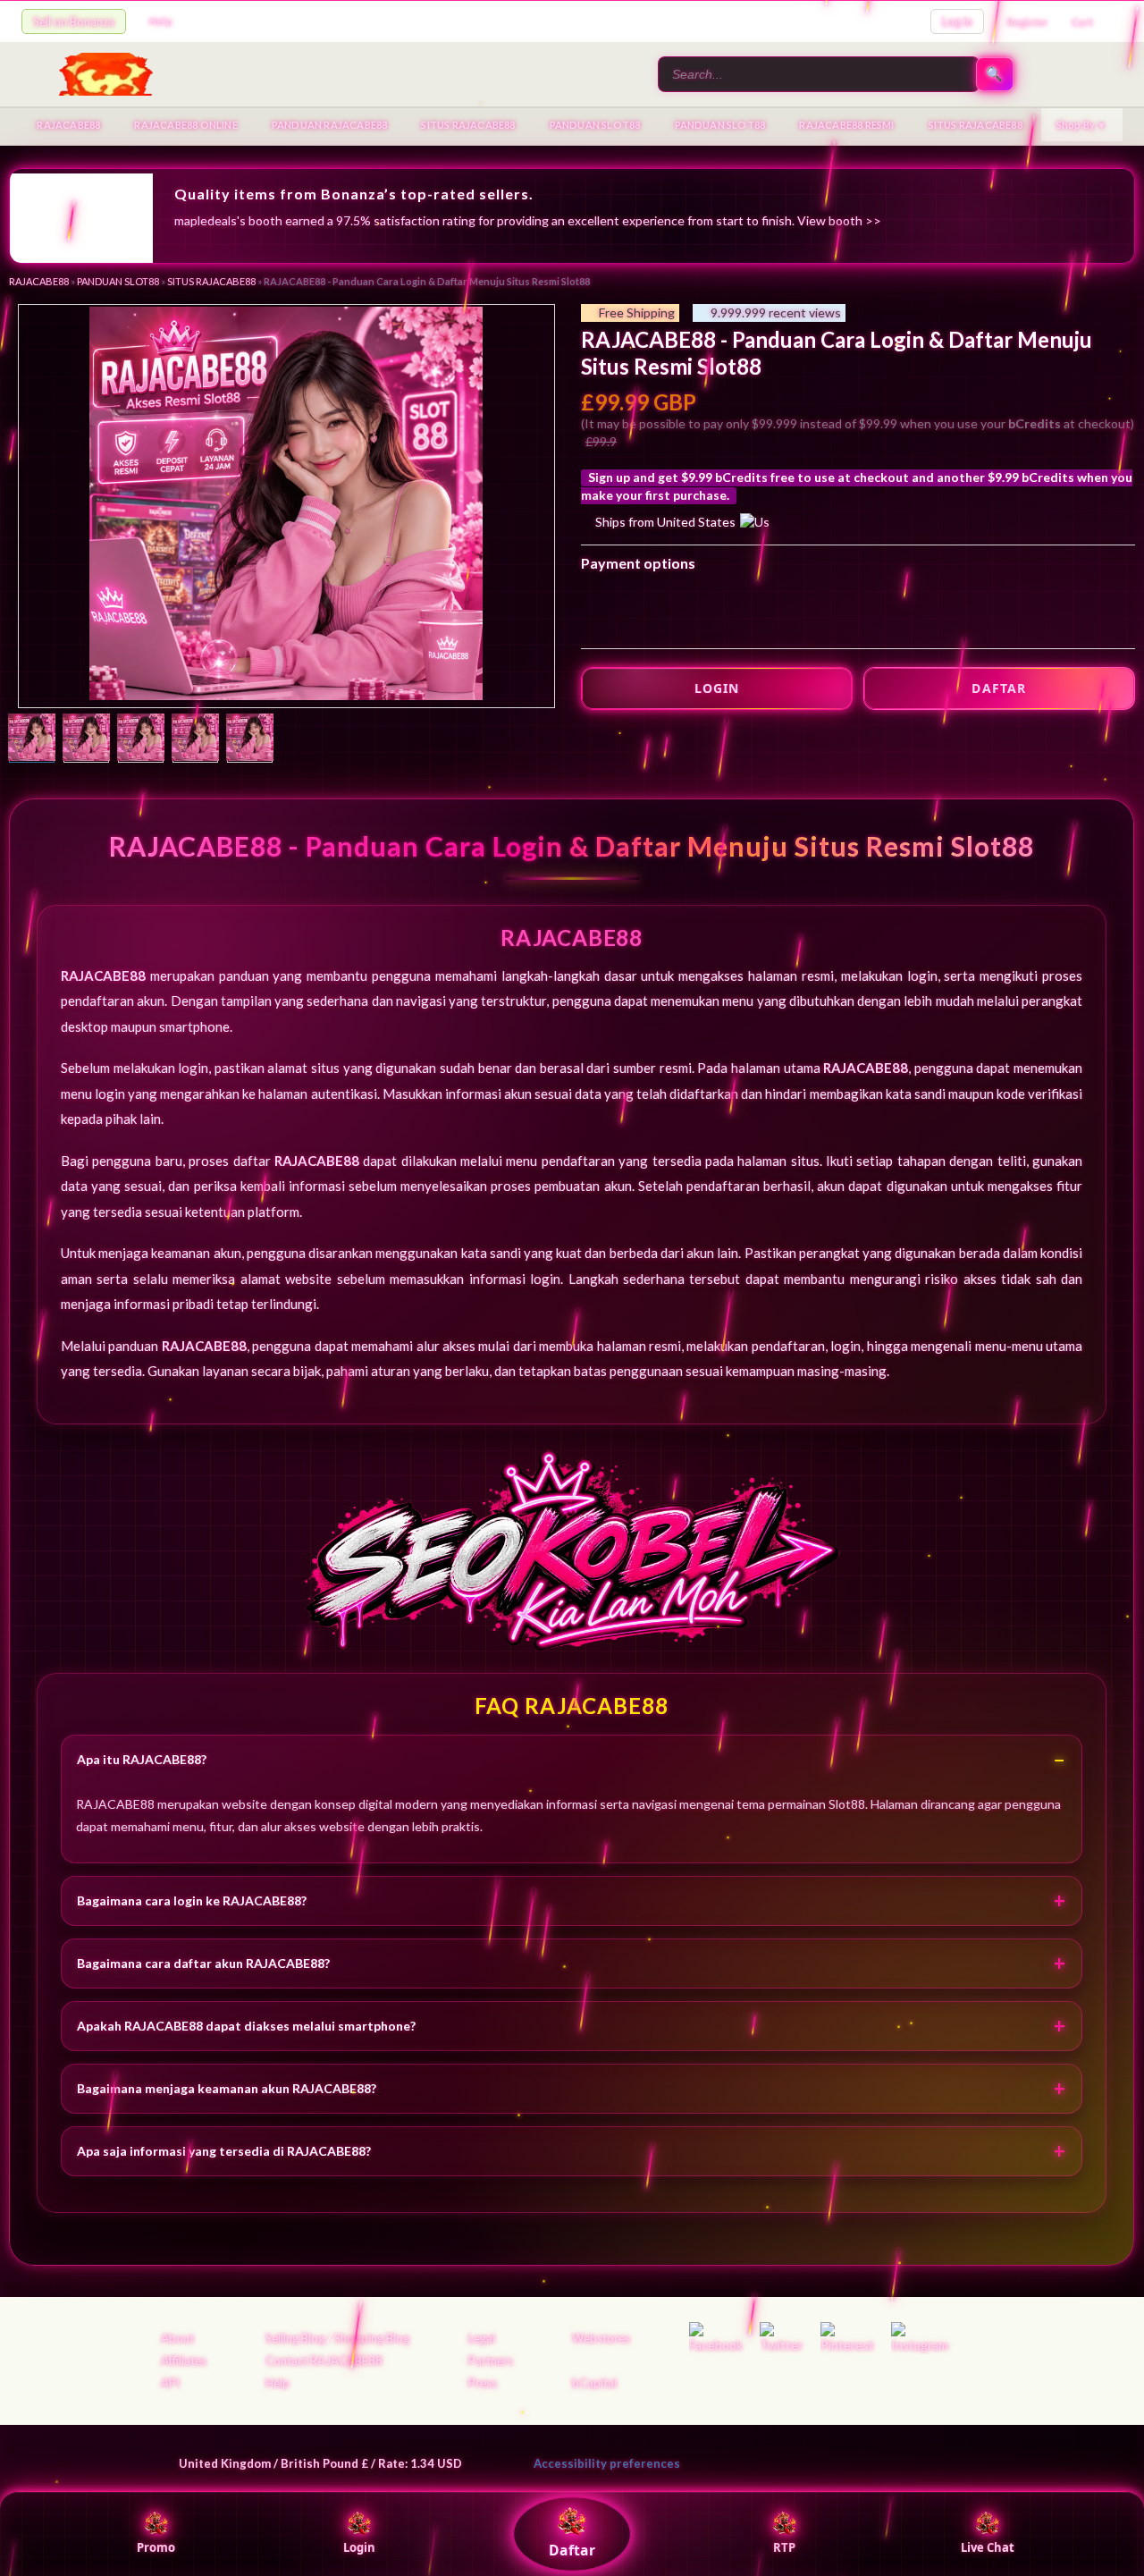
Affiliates (184, 2361)
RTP (784, 2547)
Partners (491, 2361)
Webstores (601, 2338)
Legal (482, 2338)
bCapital (594, 2383)
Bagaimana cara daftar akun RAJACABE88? (203, 1963)
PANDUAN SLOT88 (595, 125)
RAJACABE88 (68, 125)
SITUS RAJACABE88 (468, 125)
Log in (957, 21)
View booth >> (839, 220)
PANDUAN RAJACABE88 (330, 125)
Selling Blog (295, 2338)
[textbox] (819, 74)
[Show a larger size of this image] (32, 739)
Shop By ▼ (1082, 125)
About (177, 2338)
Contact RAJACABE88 (324, 2361)
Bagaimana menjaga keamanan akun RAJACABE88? (227, 2088)
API (170, 2383)
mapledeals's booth (228, 220)
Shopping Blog (372, 2338)
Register (1028, 22)
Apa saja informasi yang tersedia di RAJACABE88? (224, 2151)
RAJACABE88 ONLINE (185, 125)
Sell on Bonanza (74, 21)
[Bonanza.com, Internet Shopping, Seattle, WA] (863, 2460)
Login (359, 2547)
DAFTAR (999, 688)
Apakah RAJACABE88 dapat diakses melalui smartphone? (246, 2026)
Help (160, 21)
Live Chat (988, 2547)
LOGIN (717, 688)
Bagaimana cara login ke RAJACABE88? (192, 1900)
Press (483, 2383)
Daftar (572, 2550)
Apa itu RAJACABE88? (142, 1759)
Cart (1082, 22)
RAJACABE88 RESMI (846, 125)
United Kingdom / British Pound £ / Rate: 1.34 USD (320, 2463)
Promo (156, 2547)
